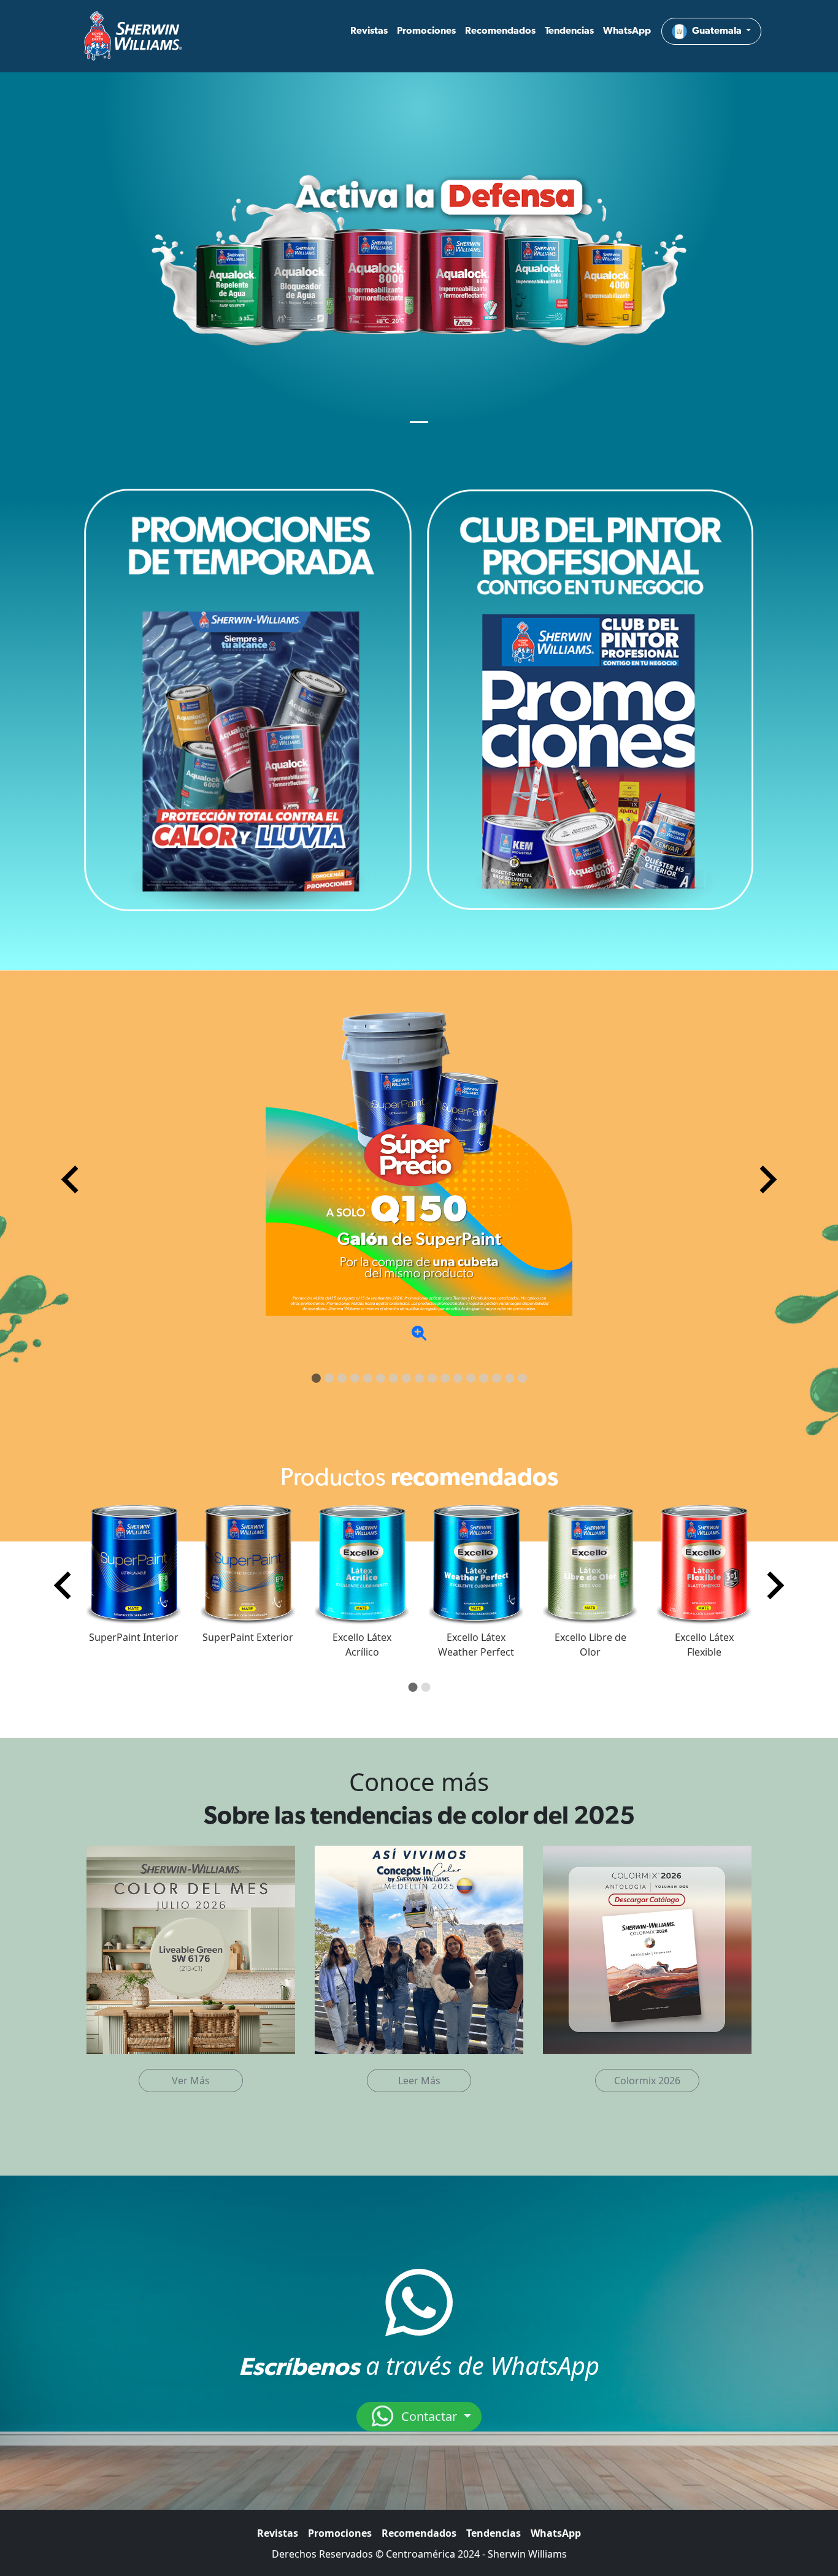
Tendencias (569, 31)
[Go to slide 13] (471, 1378)
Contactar (429, 2416)
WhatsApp (627, 31)
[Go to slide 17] (522, 1378)
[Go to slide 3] (342, 1378)
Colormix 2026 (647, 2081)
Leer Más (419, 2081)
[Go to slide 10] (432, 1378)
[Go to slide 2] (329, 1378)
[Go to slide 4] (355, 1378)
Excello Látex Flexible (704, 1645)
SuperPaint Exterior (248, 1637)
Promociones (426, 31)
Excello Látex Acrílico (362, 1645)
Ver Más (191, 2081)
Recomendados (500, 31)
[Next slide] (766, 1180)
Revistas (369, 31)
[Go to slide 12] (458, 1378)
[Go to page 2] (425, 1687)
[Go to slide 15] (497, 1378)
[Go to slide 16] (509, 1378)
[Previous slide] (72, 1180)
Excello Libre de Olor (590, 1645)
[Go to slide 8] (406, 1378)
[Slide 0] (419, 422)
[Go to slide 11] (445, 1378)
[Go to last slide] (64, 1586)
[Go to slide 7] (394, 1378)
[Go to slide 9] (419, 1378)
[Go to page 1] (413, 1687)
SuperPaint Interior (134, 1637)
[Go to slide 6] (381, 1378)
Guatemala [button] (718, 31)
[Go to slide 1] (316, 1378)
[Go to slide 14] (484, 1378)
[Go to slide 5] (368, 1378)
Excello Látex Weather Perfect (476, 1645)
